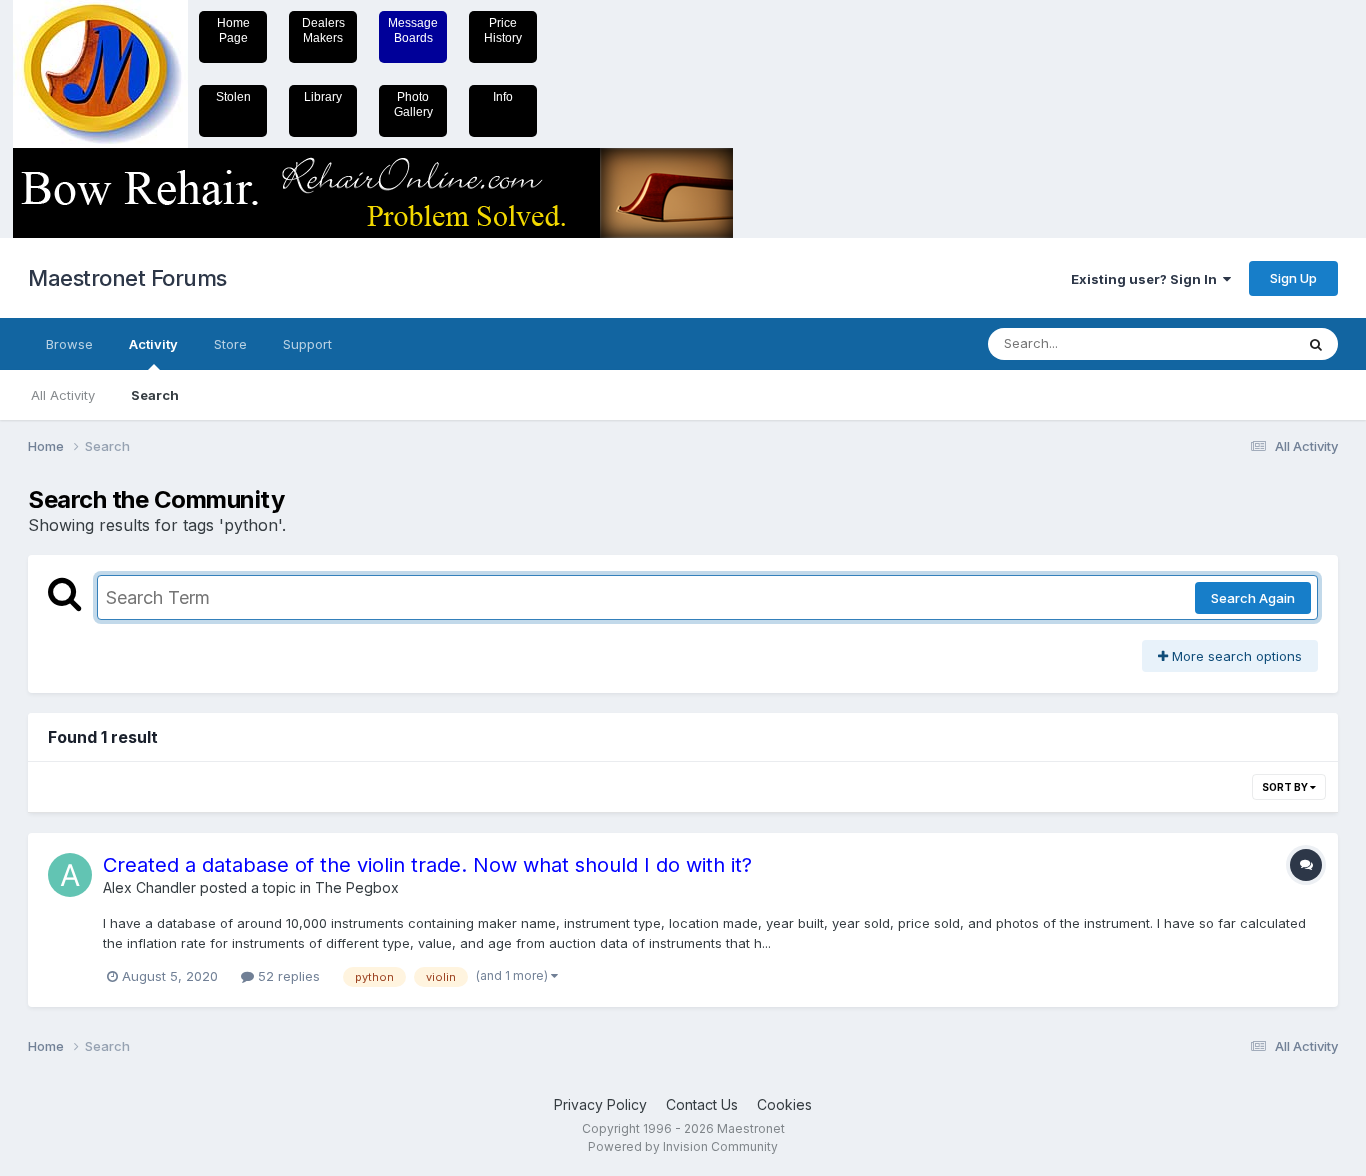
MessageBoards (413, 30)
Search (155, 395)
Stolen (233, 97)
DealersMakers (323, 30)
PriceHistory (503, 30)
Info (503, 97)
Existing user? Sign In (1147, 279)
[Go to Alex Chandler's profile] (70, 875)
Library (323, 97)
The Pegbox (357, 887)
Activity (153, 344)
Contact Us (702, 1104)
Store (230, 344)
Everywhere (1232, 343)
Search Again (1253, 598)
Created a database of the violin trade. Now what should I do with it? (427, 865)
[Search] (1316, 344)
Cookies (784, 1104)
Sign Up (1293, 278)
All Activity (63, 395)
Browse (69, 344)
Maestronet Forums (127, 278)
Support (307, 344)
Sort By (1286, 787)
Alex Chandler (149, 887)
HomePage (233, 30)
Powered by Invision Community (683, 1146)
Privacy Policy (600, 1104)
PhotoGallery (413, 104)
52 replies (287, 976)
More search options (1235, 656)
